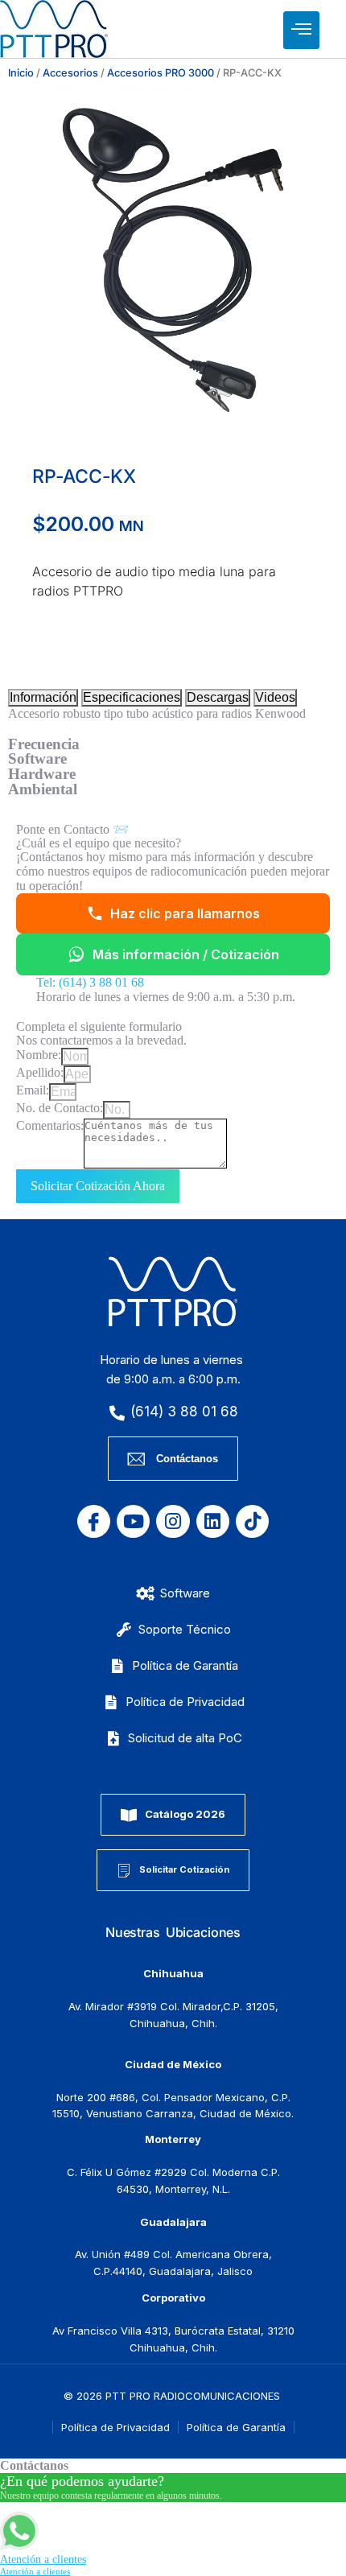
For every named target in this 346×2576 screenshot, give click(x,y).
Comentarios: (50, 1125)
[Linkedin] (213, 1521)
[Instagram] (173, 1521)
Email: (33, 1090)
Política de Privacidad (115, 2427)
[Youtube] (133, 1521)
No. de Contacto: (60, 1108)
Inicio (21, 73)
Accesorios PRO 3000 (161, 73)
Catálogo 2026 (185, 1814)
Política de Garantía (236, 2427)
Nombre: (39, 1055)
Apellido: (40, 1072)
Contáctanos (187, 1459)
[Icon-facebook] (94, 1521)
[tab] (43, 698)
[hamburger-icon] (301, 30)
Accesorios (70, 73)
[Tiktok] (252, 1521)
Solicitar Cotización (184, 1869)
